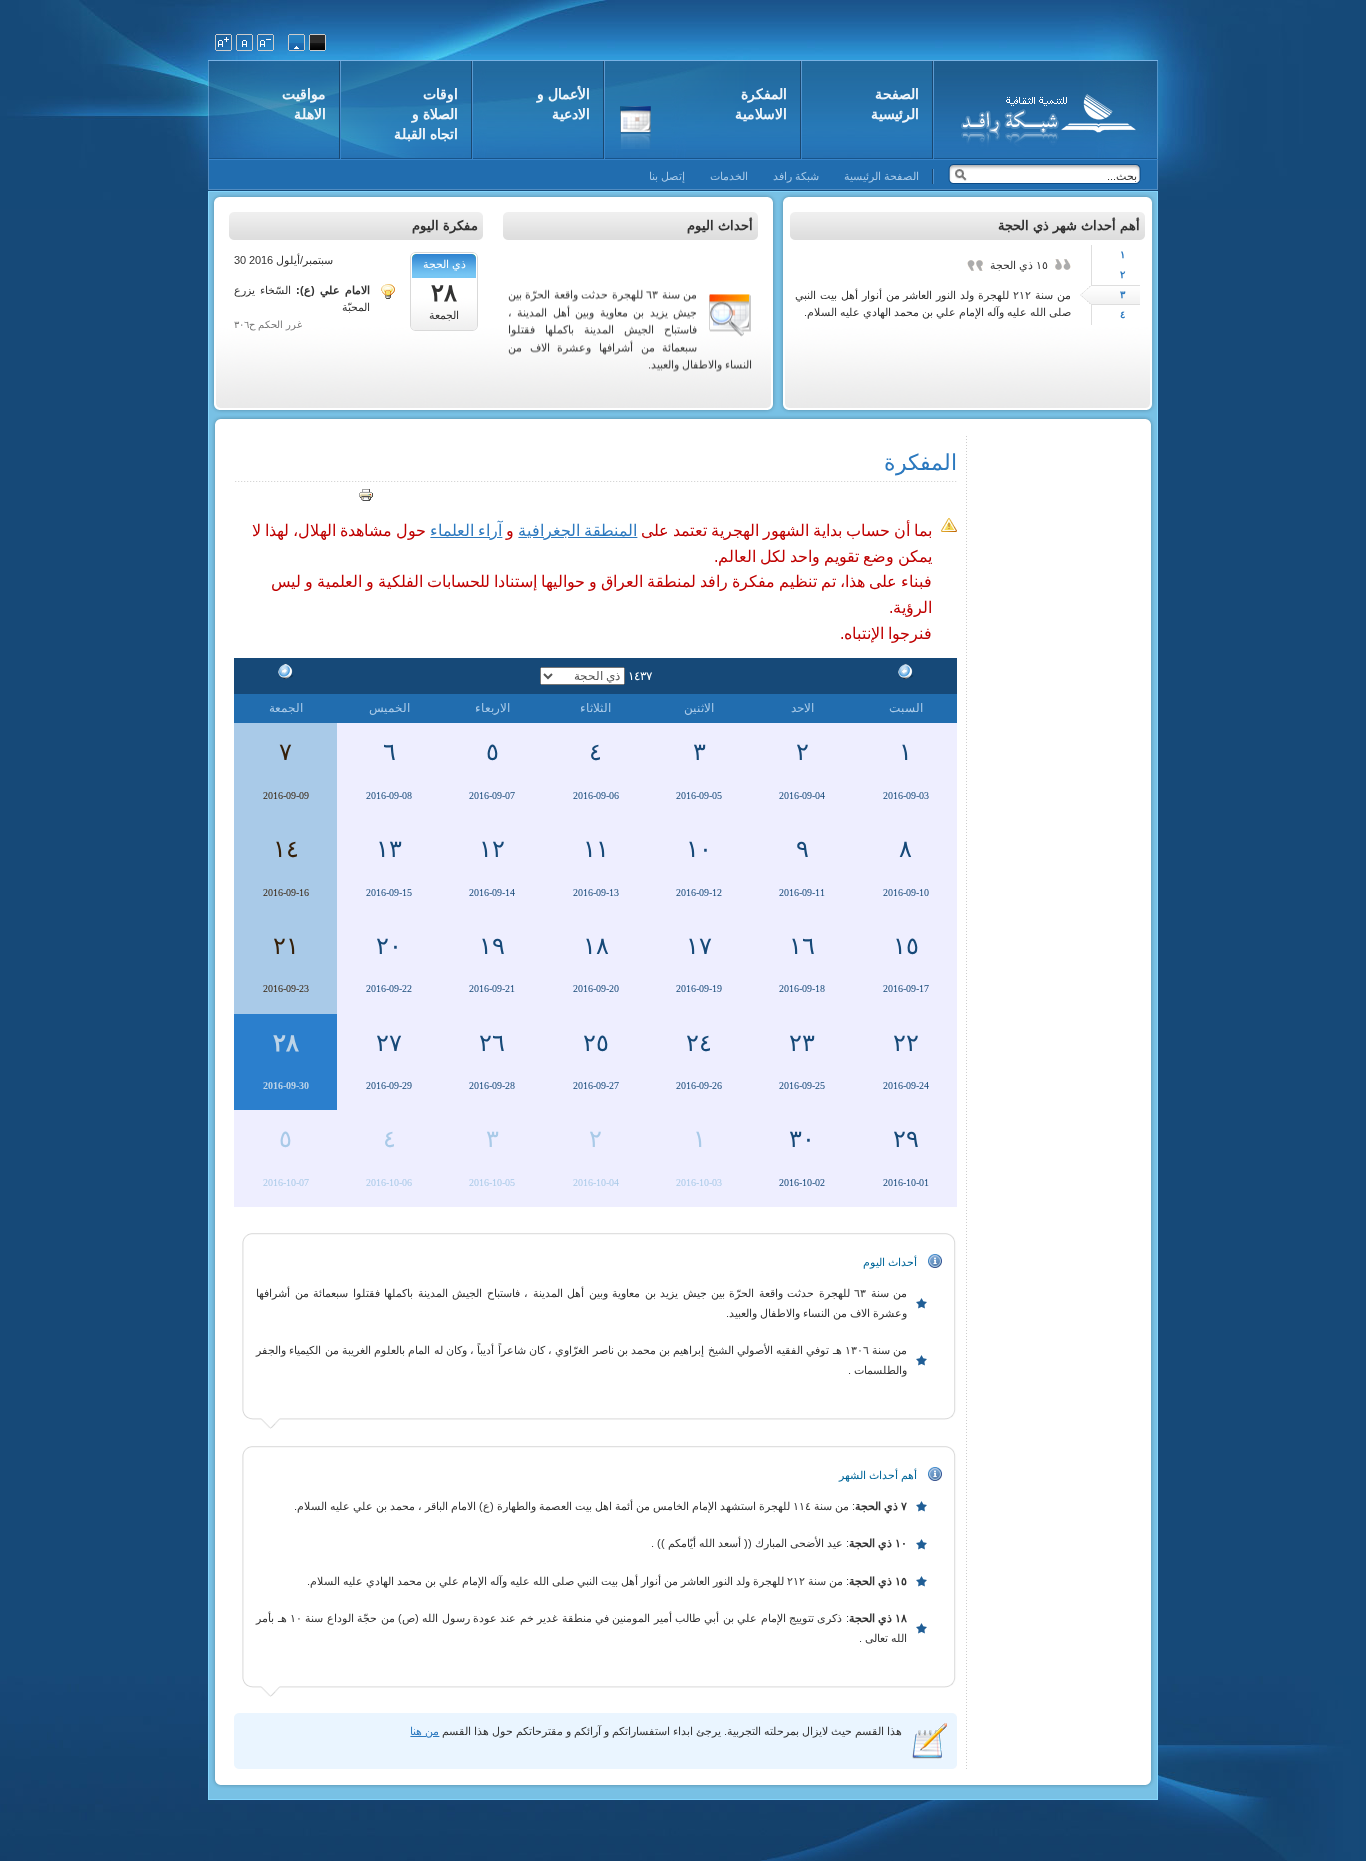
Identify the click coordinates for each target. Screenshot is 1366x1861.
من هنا (424, 1731)
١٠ (699, 849)
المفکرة (920, 462)
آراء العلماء (466, 530)
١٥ (906, 946)
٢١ (286, 946)
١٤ (286, 849)
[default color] (296, 42)
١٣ (389, 849)
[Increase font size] (223, 42)
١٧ (699, 946)
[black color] (317, 42)
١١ (596, 849)
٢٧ (389, 1043)
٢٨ (286, 1043)
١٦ (802, 946)
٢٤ (699, 1043)
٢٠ (389, 946)
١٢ (492, 849)
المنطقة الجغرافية (577, 530)
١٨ (596, 946)
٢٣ (802, 1043)
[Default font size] (244, 42)
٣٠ (802, 1139)
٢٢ (906, 1043)
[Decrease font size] (265, 42)
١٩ (492, 946)
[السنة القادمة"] (286, 675)
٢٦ (492, 1043)
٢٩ (906, 1139)
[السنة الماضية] (906, 675)
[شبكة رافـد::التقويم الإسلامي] (1045, 115)
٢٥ (596, 1043)
